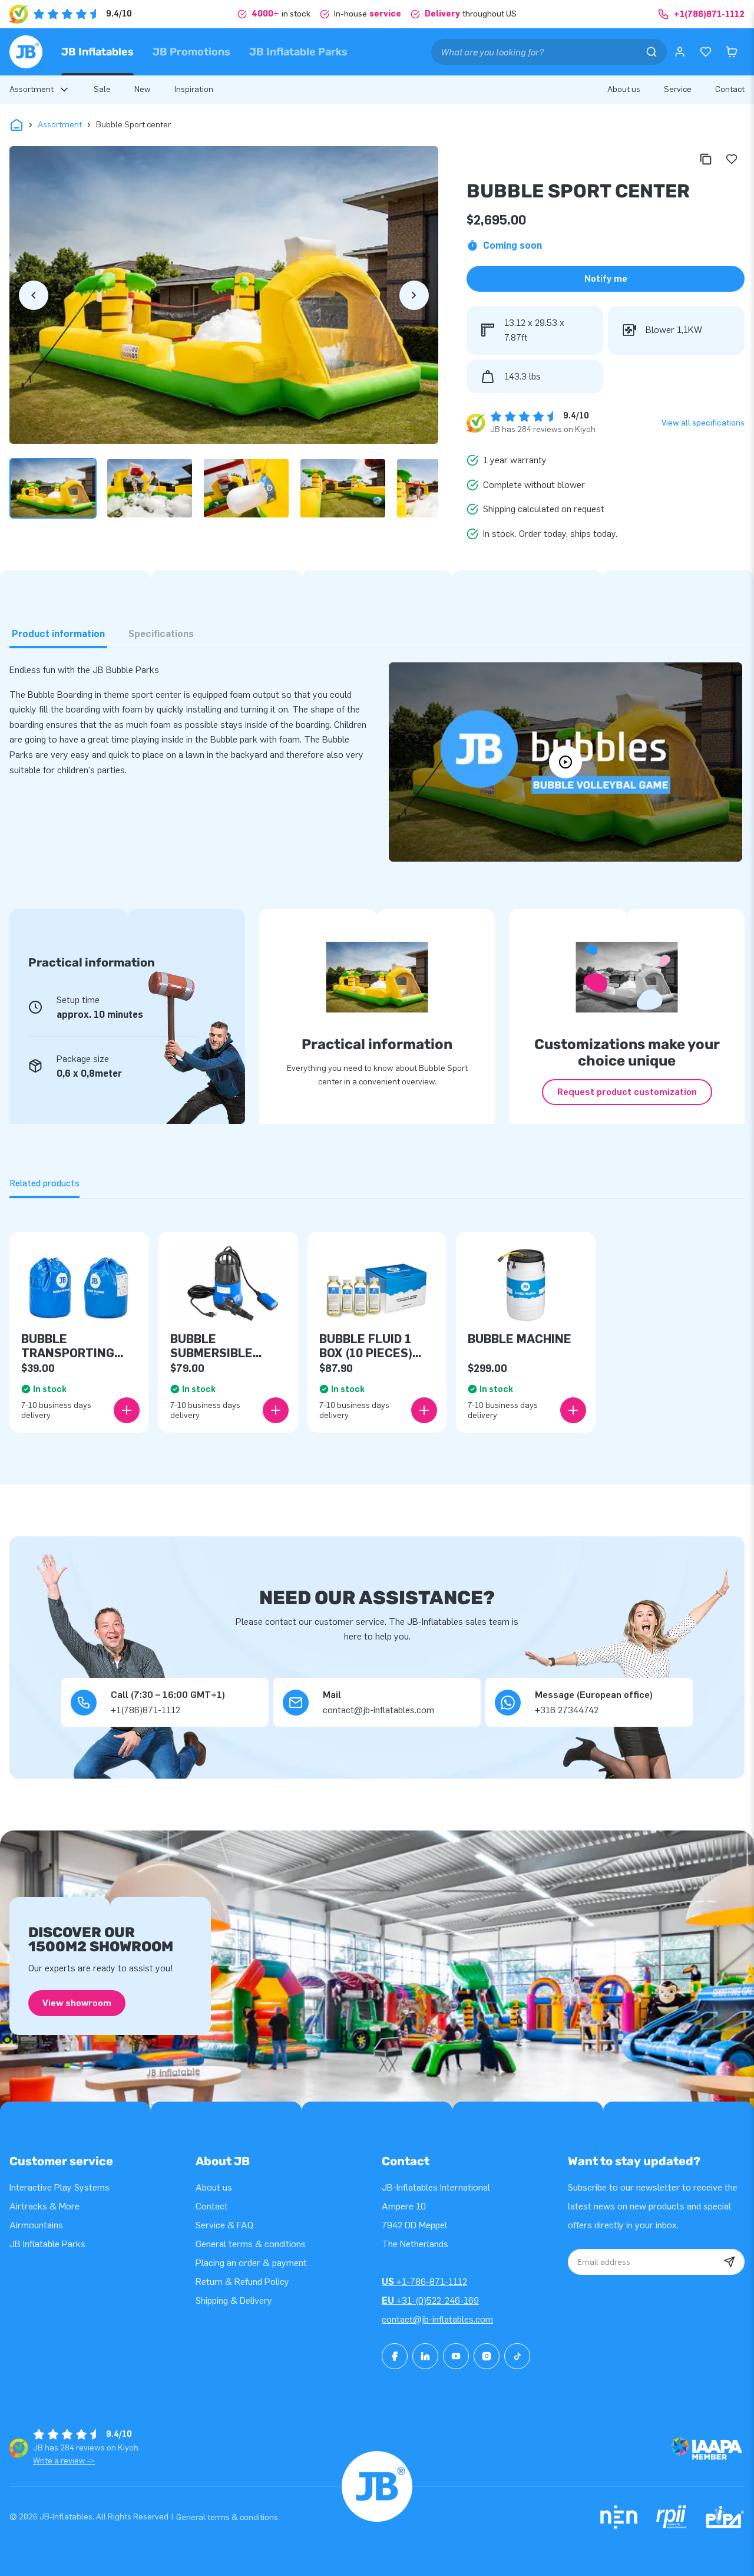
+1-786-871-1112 (424, 2282)
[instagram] (487, 2356)
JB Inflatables (97, 52)
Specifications (161, 634)
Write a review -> (64, 2461)
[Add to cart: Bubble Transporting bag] (127, 1410)
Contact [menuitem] (730, 89)
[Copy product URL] (706, 159)
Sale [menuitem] (102, 89)
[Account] (680, 52)
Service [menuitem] (678, 89)
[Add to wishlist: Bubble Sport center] (732, 159)
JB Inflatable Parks (298, 52)
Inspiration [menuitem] (194, 89)
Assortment (60, 125)
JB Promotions (191, 52)
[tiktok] (517, 2356)
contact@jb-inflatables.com (437, 2319)
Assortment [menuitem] (32, 89)
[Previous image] (34, 295)
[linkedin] (425, 2356)
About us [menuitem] (624, 89)
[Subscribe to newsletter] (729, 2262)
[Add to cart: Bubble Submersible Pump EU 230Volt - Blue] (276, 1410)
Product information (58, 634)
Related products (44, 1183)
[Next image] (414, 295)
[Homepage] (26, 52)
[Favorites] (706, 52)
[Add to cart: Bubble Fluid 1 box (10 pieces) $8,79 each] (424, 1410)
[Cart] (732, 52)
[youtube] (456, 2356)
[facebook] (395, 2356)
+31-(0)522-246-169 (430, 2300)
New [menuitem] (143, 89)
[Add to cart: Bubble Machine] (573, 1410)
